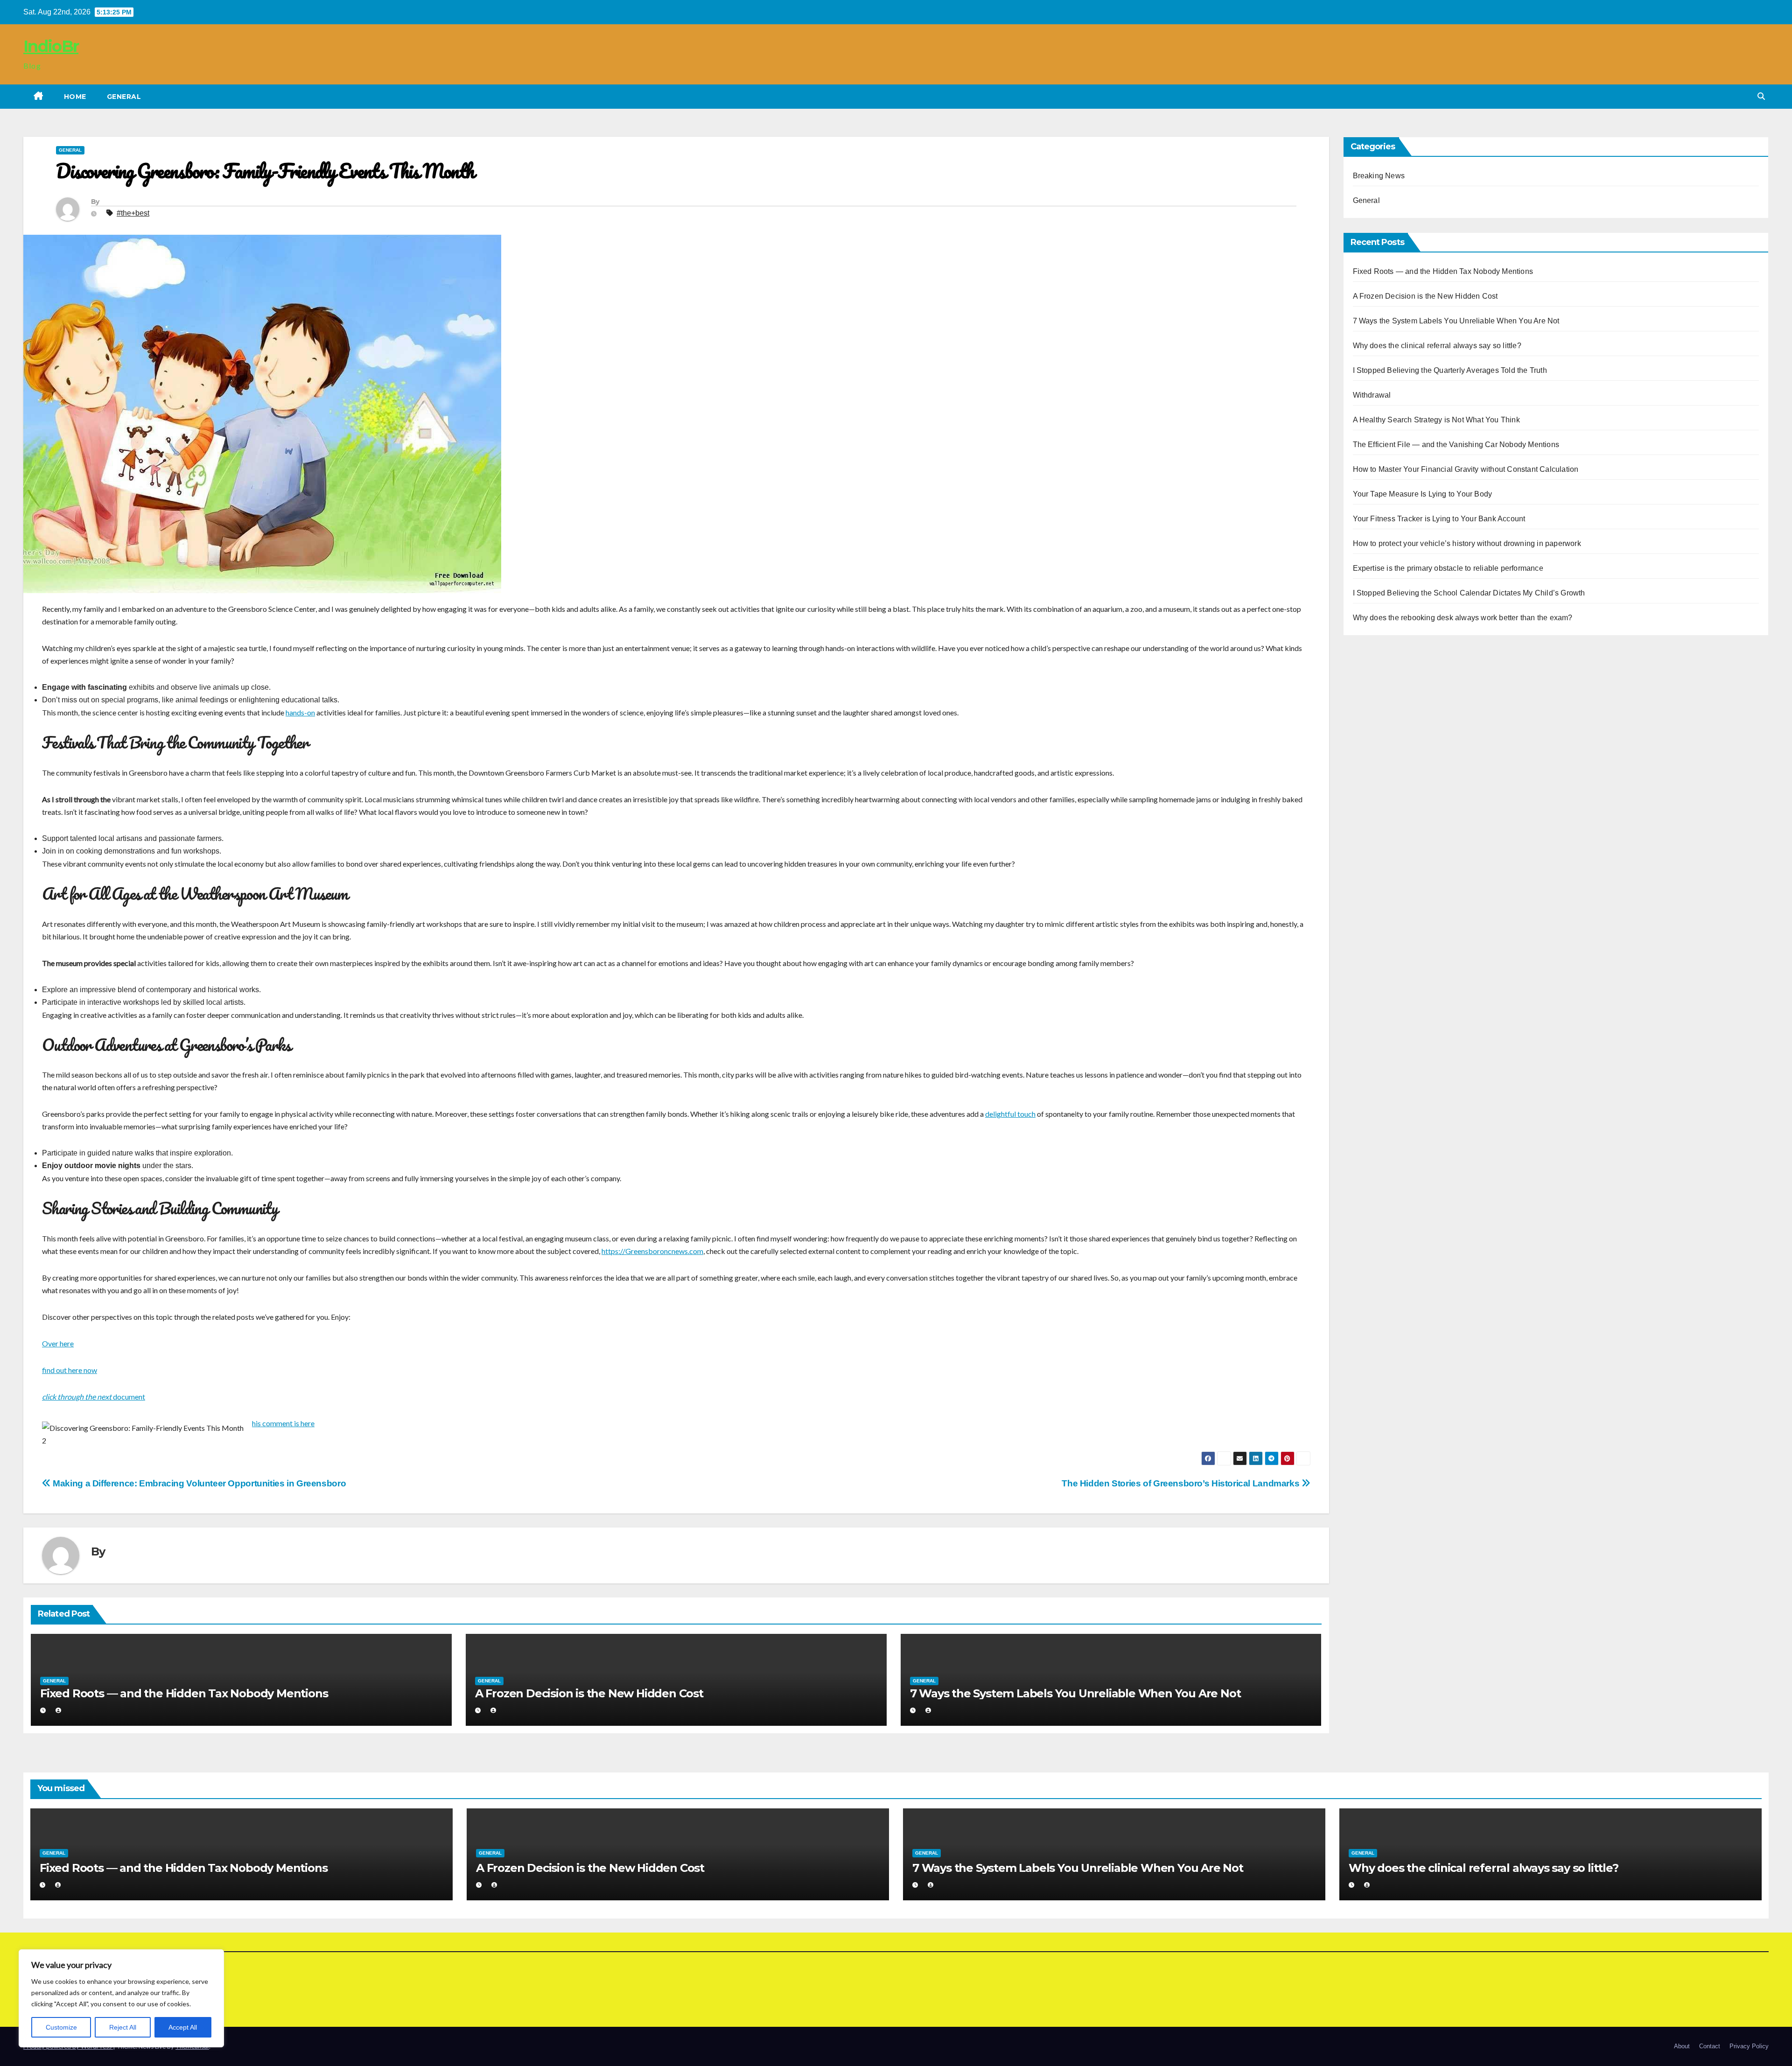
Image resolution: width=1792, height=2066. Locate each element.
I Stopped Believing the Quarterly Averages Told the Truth (1450, 370)
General (124, 97)
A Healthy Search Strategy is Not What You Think (1436, 420)
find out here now (70, 1370)
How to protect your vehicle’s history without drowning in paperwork (1467, 543)
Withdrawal (1372, 395)
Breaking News (1379, 176)
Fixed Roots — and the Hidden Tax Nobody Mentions (184, 1693)
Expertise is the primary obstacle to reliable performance (1448, 568)
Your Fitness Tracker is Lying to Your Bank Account (1439, 519)
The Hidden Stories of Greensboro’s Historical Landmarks (1182, 1483)
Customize (61, 2027)
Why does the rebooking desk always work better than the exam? (1463, 618)
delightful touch (1010, 1114)
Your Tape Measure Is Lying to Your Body (1423, 494)
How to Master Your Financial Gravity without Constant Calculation (1466, 469)
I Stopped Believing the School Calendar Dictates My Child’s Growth (1469, 593)
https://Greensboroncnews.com (652, 1251)
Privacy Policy (1749, 2046)
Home (75, 97)
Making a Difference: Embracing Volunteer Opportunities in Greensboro (198, 1483)
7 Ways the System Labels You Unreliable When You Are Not (1075, 1693)
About (1682, 2046)
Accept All (183, 2027)
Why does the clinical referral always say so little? (1437, 346)
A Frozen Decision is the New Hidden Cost (589, 1693)
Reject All (123, 2027)
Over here (58, 1343)
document (94, 1397)
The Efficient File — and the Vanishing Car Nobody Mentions (1456, 445)
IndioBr (51, 46)
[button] (1761, 96)
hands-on (300, 712)
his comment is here (283, 1423)
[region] (121, 1998)
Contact (1710, 2046)
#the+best (133, 213)
